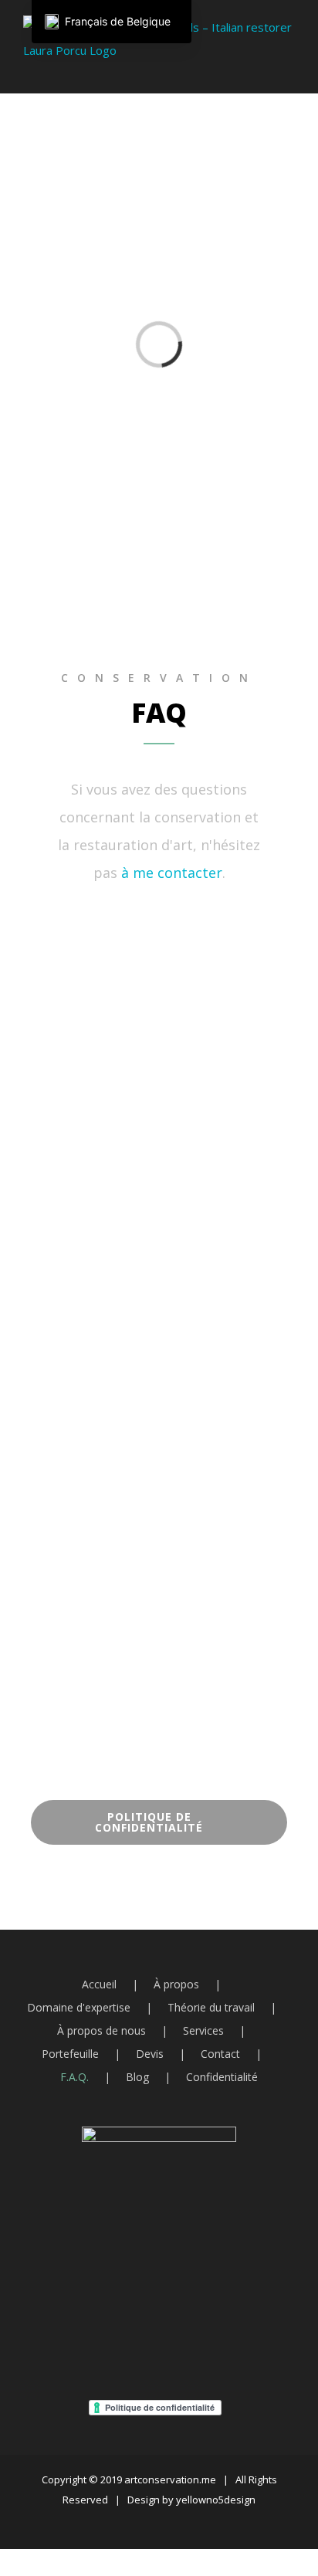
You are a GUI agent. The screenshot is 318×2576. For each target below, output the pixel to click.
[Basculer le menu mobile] (289, 70)
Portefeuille (70, 2054)
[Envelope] (90, 935)
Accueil (99, 1984)
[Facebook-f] (182, 935)
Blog (137, 2077)
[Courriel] (146, 2330)
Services (203, 2030)
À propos (176, 1984)
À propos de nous (101, 2030)
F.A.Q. (74, 2077)
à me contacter (172, 873)
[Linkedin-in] (227, 935)
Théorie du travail (211, 2007)
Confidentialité (222, 2077)
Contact (220, 2054)
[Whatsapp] (136, 935)
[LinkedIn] (199, 2330)
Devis (150, 2054)
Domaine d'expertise (79, 2007)
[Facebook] (120, 2330)
